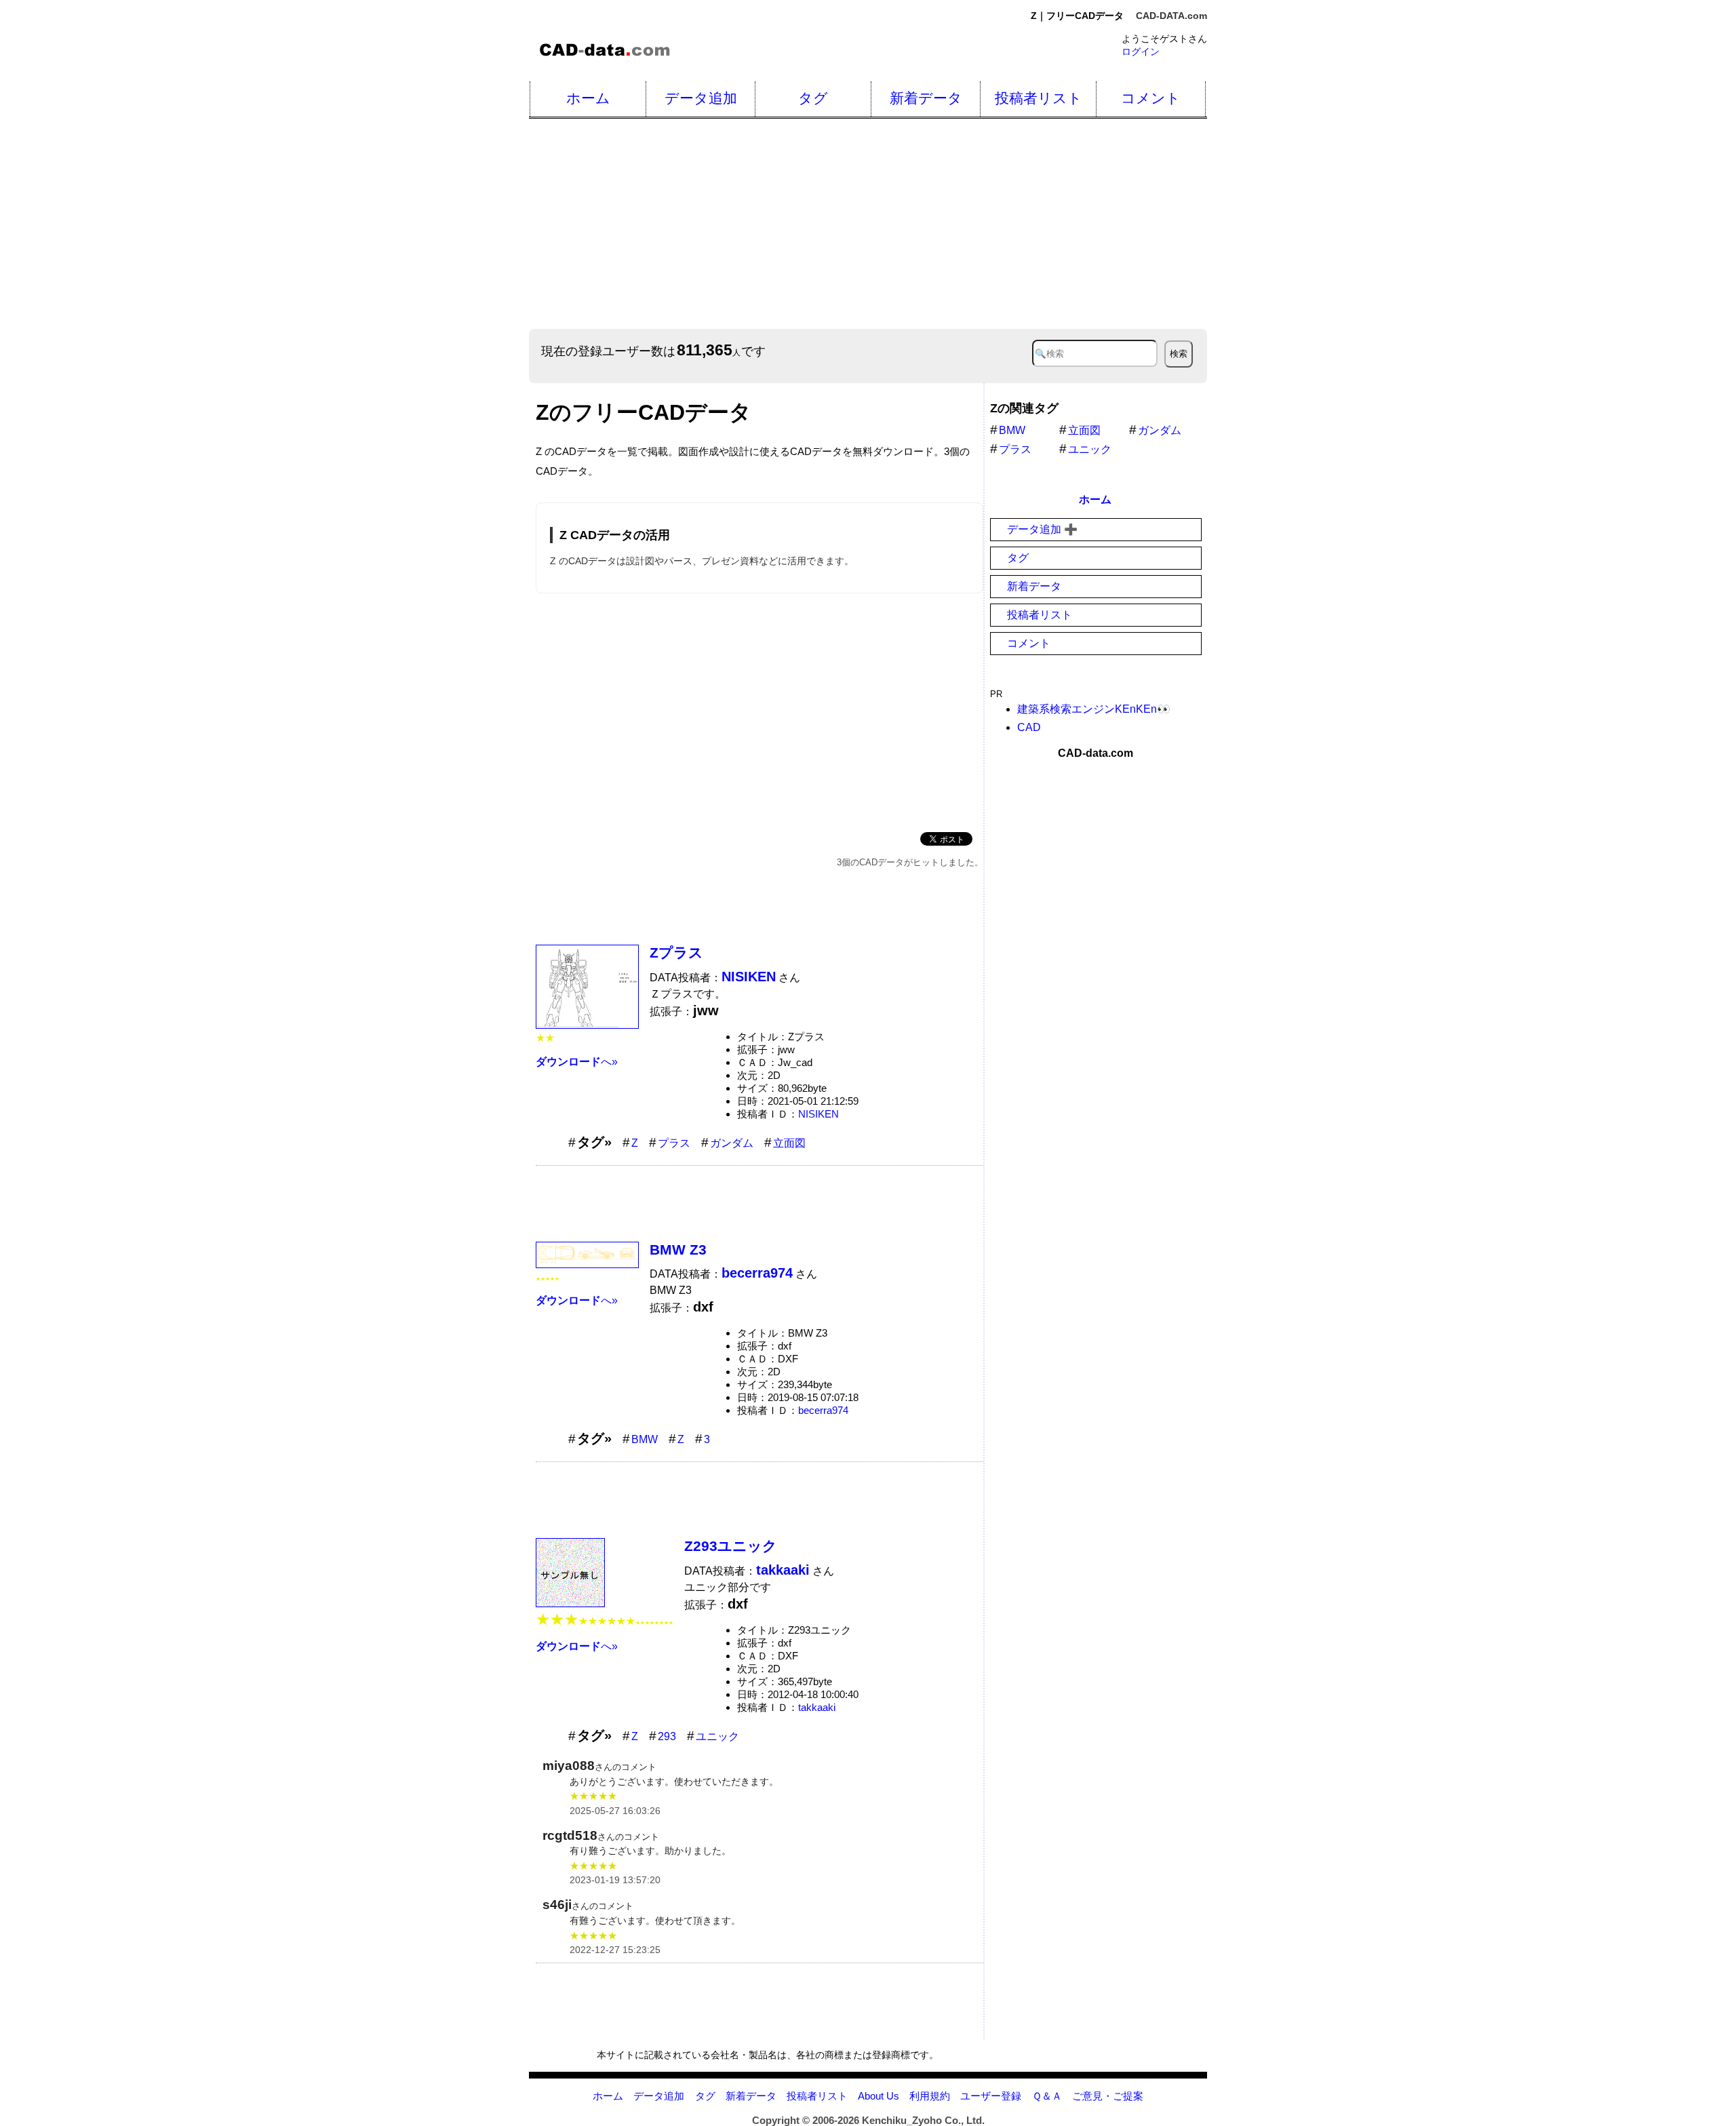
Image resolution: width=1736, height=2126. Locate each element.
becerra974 (823, 1410)
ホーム (588, 98)
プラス (674, 1143)
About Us (879, 2096)
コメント (1151, 98)
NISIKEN (818, 1114)
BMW (645, 1439)
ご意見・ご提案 (1108, 2096)
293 (667, 1736)
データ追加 (701, 98)
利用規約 (930, 2096)
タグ (813, 98)
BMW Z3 (678, 1249)
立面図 (789, 1143)
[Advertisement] (936, 224)
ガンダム (732, 1143)
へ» (577, 1062)
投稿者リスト (1039, 98)
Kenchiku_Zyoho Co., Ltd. (923, 2120)
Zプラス (676, 952)
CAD (1029, 727)
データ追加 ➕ (1042, 529)
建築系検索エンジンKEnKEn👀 (1094, 709)
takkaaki (817, 1707)
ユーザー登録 (991, 2096)
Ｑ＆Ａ (1047, 2096)
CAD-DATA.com (1171, 16)
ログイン (1141, 52)
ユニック (717, 1736)
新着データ (926, 98)
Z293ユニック (731, 1546)
